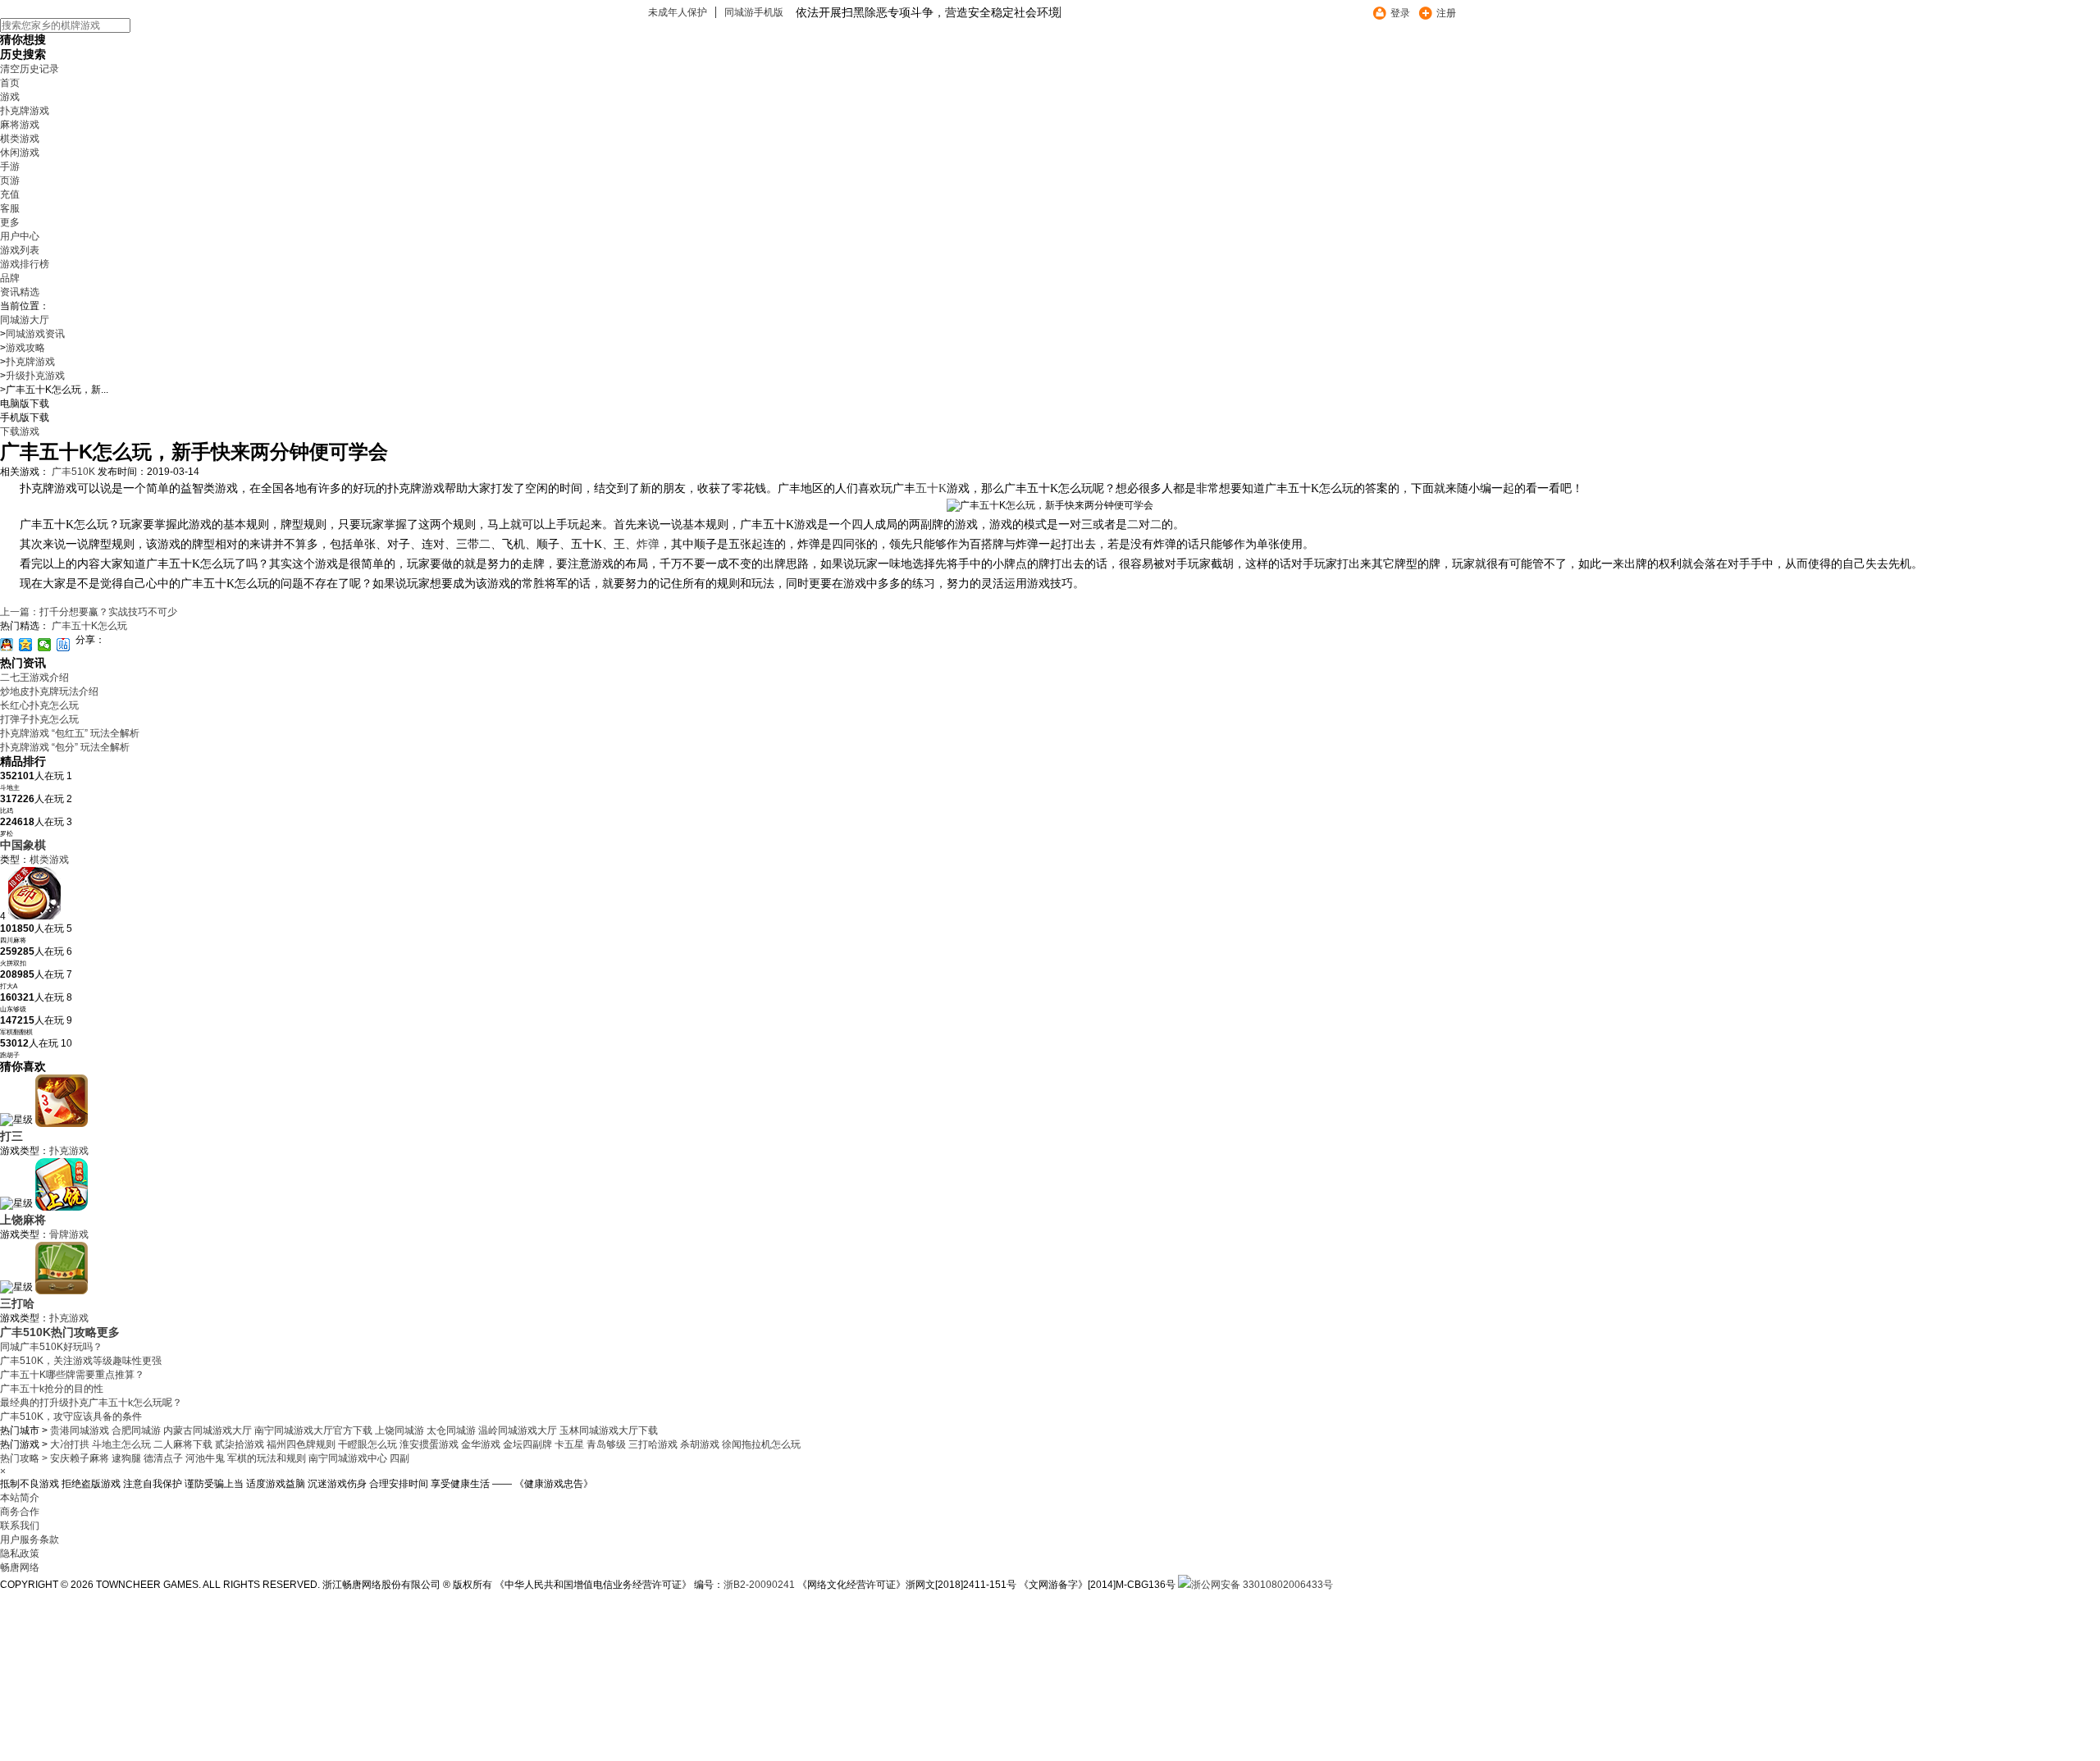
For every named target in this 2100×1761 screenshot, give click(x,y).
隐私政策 (20, 1553)
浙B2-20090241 (759, 1585)
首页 (10, 83)
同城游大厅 (25, 320)
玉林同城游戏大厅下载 (609, 1430)
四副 (399, 1458)
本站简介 (20, 1498)
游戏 (10, 97)
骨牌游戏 (69, 1234)
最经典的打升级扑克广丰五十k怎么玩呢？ (91, 1403)
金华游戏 (482, 1444)
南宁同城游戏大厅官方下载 (313, 1430)
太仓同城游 (451, 1430)
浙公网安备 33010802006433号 (1262, 1585)
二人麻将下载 (184, 1444)
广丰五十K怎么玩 (89, 626)
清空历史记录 (30, 69)
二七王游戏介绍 (34, 677)
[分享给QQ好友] (7, 645)
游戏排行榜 (25, 264)
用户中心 (20, 236)
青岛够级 (607, 1444)
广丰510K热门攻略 (48, 1332)
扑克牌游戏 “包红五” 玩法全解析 (70, 733)
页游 (10, 180)
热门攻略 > (24, 1458)
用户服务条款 (30, 1540)
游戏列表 (20, 250)
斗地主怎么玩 (123, 1444)
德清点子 (164, 1458)
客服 (10, 208)
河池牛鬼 (206, 1458)
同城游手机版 (754, 12)
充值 (10, 194)
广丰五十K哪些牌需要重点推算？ (72, 1375)
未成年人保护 (678, 12)
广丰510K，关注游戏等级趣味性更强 (81, 1361)
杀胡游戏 (701, 1444)
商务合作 (20, 1512)
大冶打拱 (71, 1444)
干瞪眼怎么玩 (369, 1444)
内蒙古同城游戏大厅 (208, 1430)
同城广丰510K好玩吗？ (51, 1347)
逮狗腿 (128, 1458)
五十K (931, 488)
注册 (1446, 13)
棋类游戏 (20, 139)
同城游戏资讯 (35, 334)
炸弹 (648, 544)
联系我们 (20, 1526)
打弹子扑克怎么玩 (39, 719)
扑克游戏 (69, 1151)
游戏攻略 (25, 348)
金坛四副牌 (529, 1444)
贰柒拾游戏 (241, 1444)
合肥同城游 (136, 1430)
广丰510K (73, 472)
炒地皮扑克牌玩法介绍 (49, 691)
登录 (1400, 13)
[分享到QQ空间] (26, 645)
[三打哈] (62, 1291)
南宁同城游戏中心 (349, 1458)
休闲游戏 (20, 153)
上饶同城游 (399, 1430)
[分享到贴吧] (64, 645)
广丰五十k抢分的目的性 (52, 1389)
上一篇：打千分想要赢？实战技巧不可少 (89, 612)
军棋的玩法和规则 (268, 1458)
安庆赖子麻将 (81, 1458)
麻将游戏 (20, 125)
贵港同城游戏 (80, 1430)
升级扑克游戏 (35, 376)
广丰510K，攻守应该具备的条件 (71, 1417)
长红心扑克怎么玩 (39, 705)
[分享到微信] (45, 645)
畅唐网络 (20, 1567)
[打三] (62, 1124)
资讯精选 (20, 292)
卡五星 (571, 1444)
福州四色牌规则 (302, 1444)
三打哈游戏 (654, 1444)
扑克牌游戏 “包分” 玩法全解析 (65, 747)
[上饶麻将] (62, 1207)
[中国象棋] (34, 916)
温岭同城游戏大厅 (518, 1430)
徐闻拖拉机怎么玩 (761, 1444)
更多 (10, 222)
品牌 (10, 278)
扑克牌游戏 (25, 111)
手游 (10, 167)
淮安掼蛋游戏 (430, 1444)
